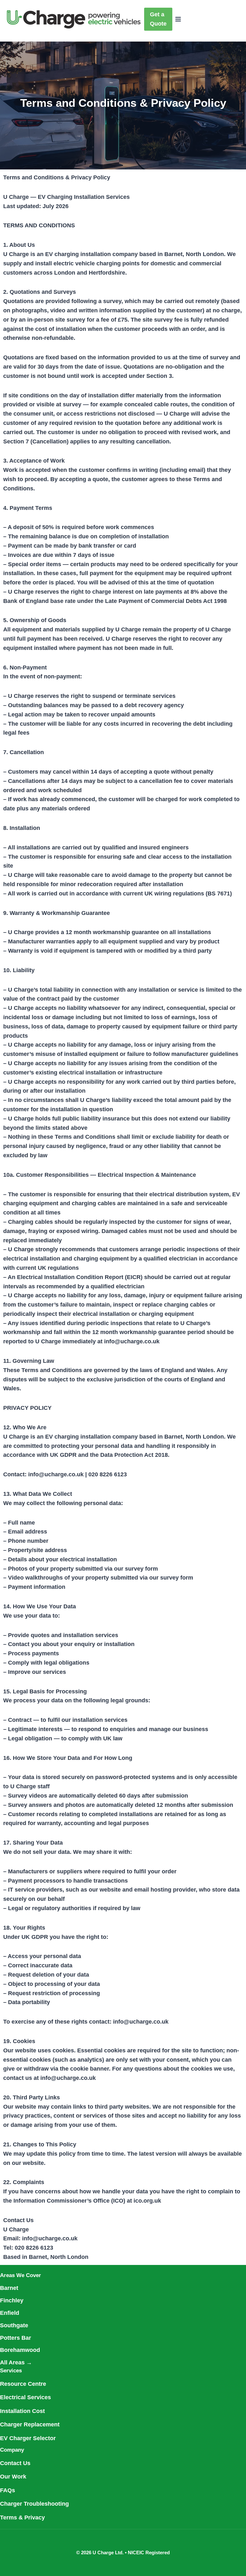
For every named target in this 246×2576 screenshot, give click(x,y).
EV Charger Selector (28, 2438)
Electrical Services (25, 2397)
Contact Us (15, 2463)
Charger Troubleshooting (34, 2504)
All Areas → (16, 2362)
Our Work (13, 2477)
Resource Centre (23, 2384)
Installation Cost (22, 2411)
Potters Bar (16, 2338)
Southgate (14, 2325)
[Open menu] (178, 19)
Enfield (10, 2313)
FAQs (8, 2490)
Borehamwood (20, 2350)
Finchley (12, 2300)
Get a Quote (158, 19)
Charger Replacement (30, 2424)
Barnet (9, 2288)
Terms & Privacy (22, 2517)
